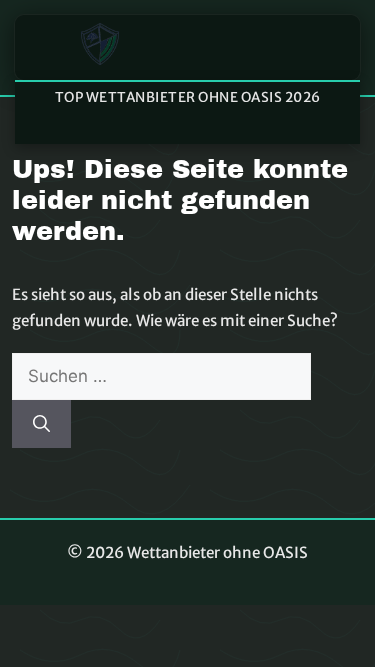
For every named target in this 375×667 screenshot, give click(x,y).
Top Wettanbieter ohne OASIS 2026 (188, 97)
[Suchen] (41, 424)
